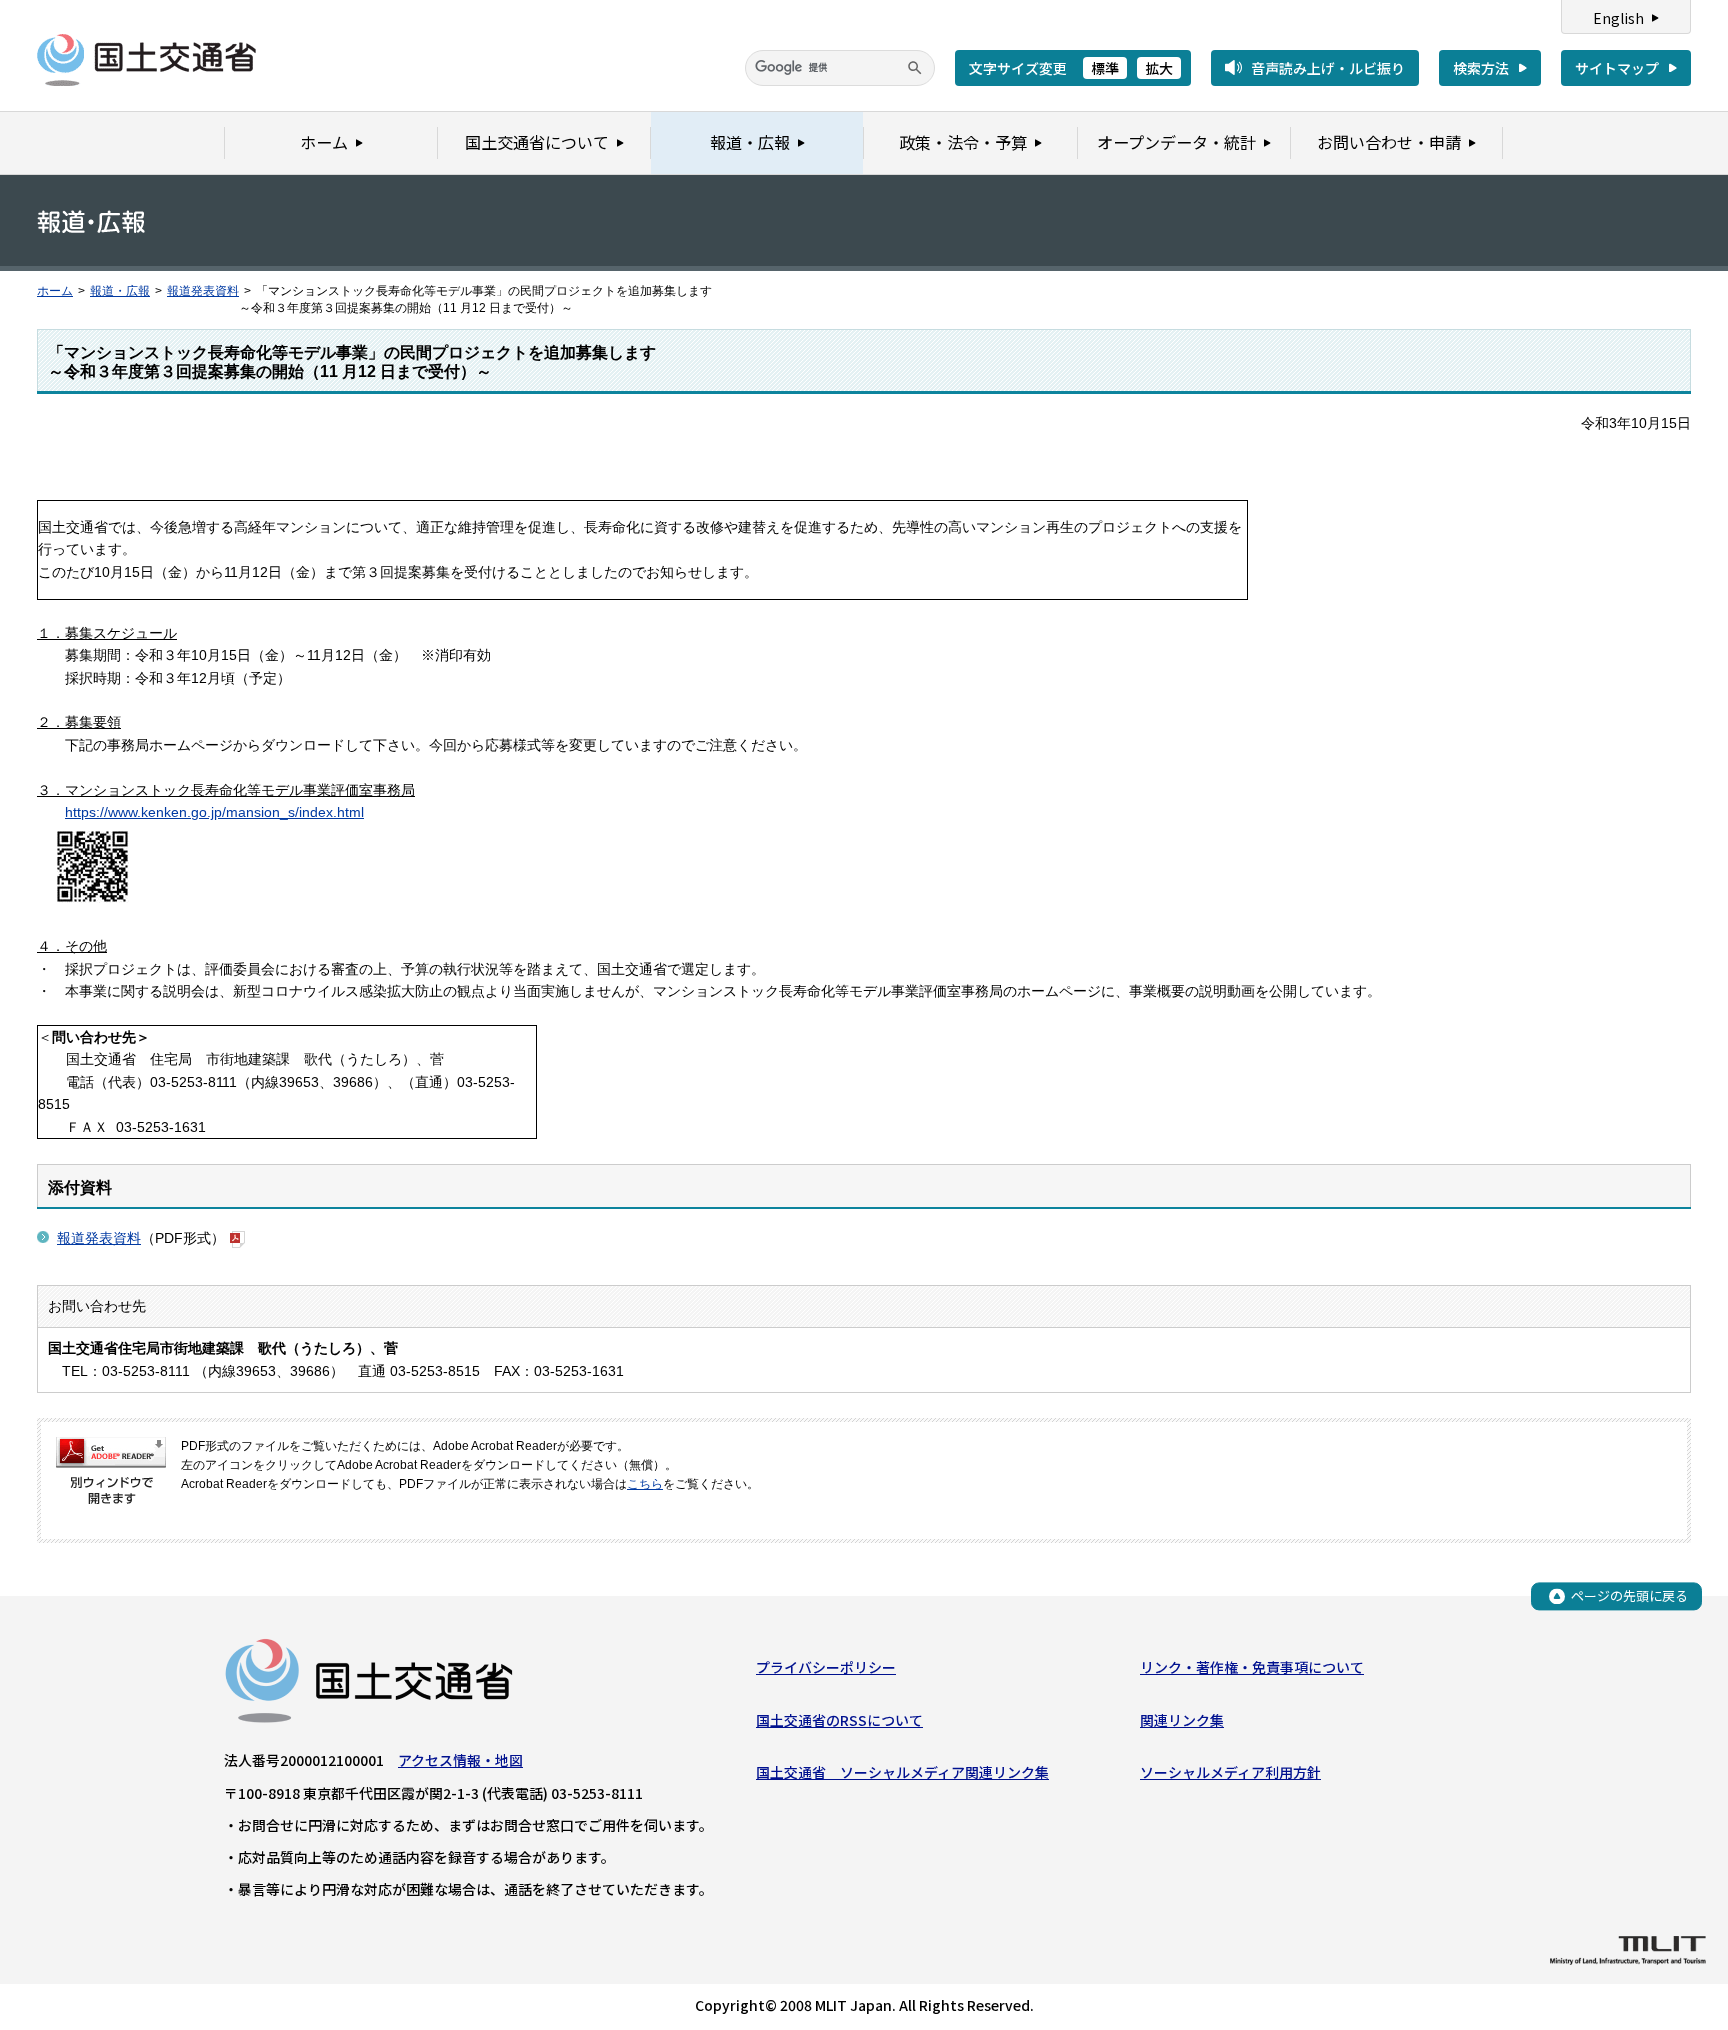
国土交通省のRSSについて (839, 1720)
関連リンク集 (1182, 1720)
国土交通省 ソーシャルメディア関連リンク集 (902, 1772)
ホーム (55, 291)
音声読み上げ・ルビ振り (1328, 68)
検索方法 (1481, 68)
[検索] (915, 68)
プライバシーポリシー (826, 1667)
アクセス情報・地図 (460, 1760)
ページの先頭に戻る (1629, 1595)
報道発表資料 (203, 291)
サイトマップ (1617, 68)
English (1618, 18)
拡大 (1159, 68)
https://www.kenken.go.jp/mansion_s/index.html (214, 812)
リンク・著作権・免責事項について (1252, 1667)
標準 (1105, 68)
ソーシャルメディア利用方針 (1230, 1772)
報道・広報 (120, 291)
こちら (645, 1484)
